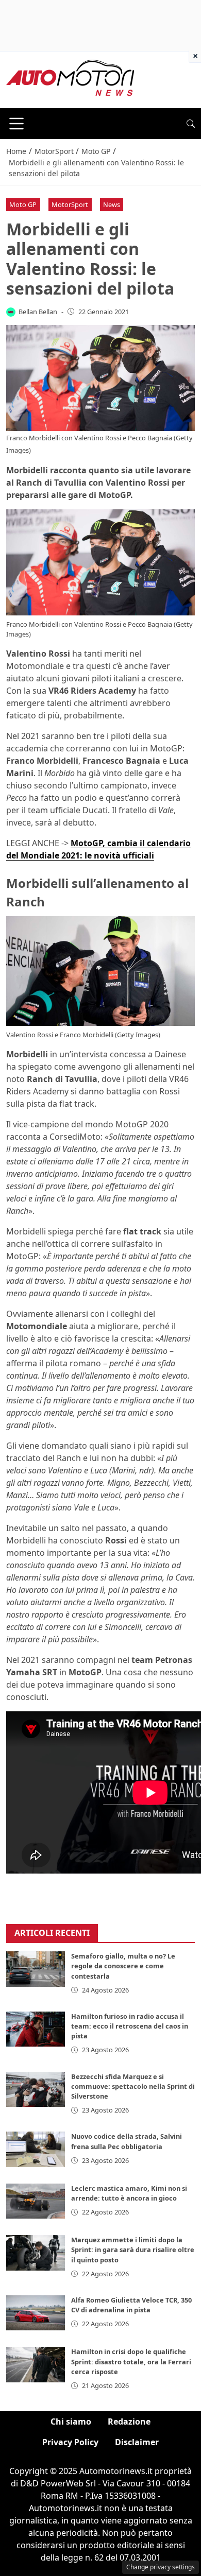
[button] (191, 124)
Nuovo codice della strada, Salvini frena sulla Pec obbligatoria (127, 2141)
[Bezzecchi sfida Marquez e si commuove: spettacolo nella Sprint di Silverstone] (36, 2089)
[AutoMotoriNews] (71, 79)
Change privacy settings (161, 2567)
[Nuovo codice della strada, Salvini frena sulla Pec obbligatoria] (36, 2149)
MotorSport (70, 204)
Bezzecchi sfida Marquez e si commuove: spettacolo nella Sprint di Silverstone (133, 2086)
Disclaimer (137, 2442)
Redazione (129, 2422)
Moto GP (23, 204)
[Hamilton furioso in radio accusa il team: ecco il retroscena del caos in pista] (36, 2029)
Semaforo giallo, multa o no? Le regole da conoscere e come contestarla (123, 1966)
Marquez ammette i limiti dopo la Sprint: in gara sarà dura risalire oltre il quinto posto (133, 2249)
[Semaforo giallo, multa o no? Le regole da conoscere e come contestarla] (36, 1969)
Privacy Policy (70, 2442)
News (112, 204)
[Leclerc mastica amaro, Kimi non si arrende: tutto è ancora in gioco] (36, 2201)
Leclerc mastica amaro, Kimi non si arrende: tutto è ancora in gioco (129, 2193)
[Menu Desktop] (16, 124)
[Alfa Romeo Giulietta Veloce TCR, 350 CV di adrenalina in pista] (36, 2313)
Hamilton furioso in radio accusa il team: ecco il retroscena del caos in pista (130, 2026)
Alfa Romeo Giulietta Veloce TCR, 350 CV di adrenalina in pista (131, 2305)
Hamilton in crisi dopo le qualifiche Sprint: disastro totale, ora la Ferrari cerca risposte (131, 2361)
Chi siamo (71, 2422)
